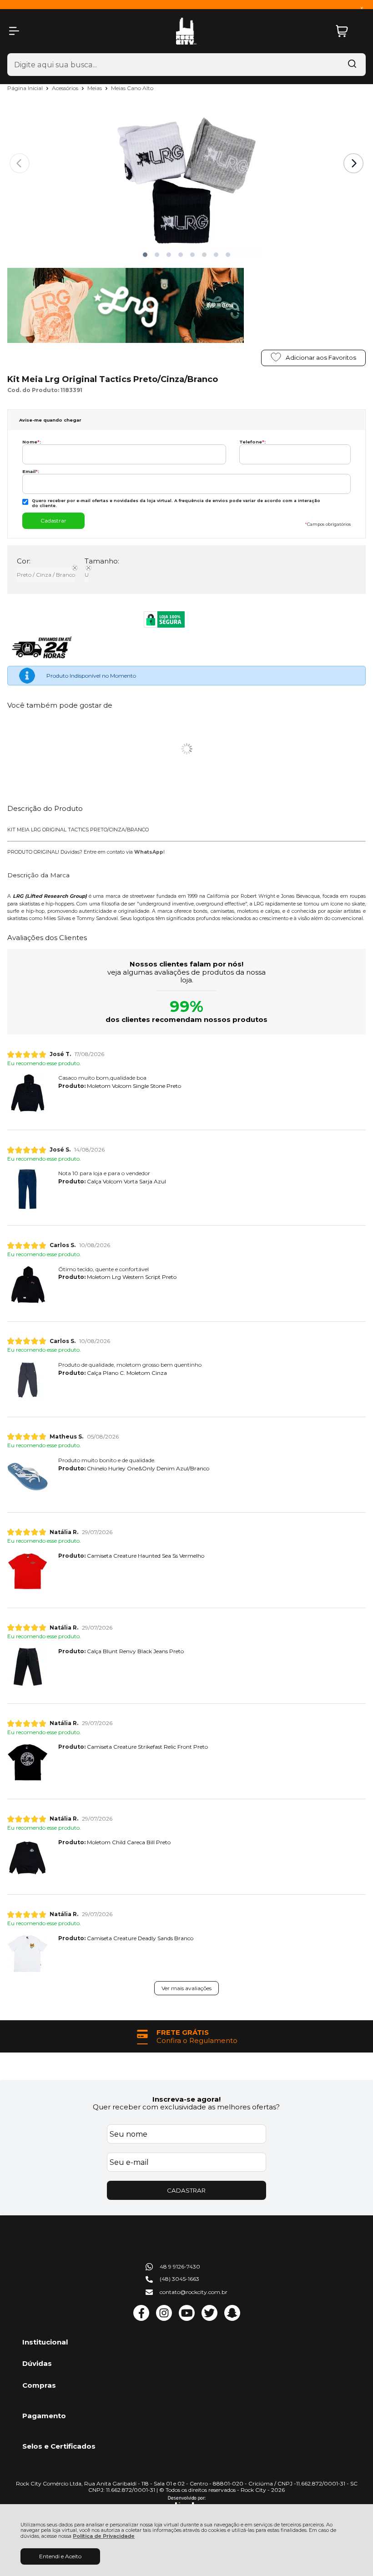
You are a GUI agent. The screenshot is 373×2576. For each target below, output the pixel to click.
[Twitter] (209, 2319)
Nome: (32, 442)
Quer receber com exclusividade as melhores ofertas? (186, 2107)
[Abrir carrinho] (348, 31)
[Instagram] (164, 2319)
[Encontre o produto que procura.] (352, 65)
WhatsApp (149, 852)
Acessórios (66, 88)
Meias (95, 88)
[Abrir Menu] (14, 31)
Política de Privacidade (104, 2536)
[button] (145, 255)
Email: (31, 471)
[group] (186, 2036)
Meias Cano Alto (132, 88)
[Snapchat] (232, 2319)
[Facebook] (141, 2319)
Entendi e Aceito (60, 2556)
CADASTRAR (186, 2190)
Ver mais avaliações (186, 1988)
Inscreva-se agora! (186, 2099)
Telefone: (252, 442)
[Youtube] (187, 2319)
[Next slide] (353, 163)
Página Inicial (26, 88)
